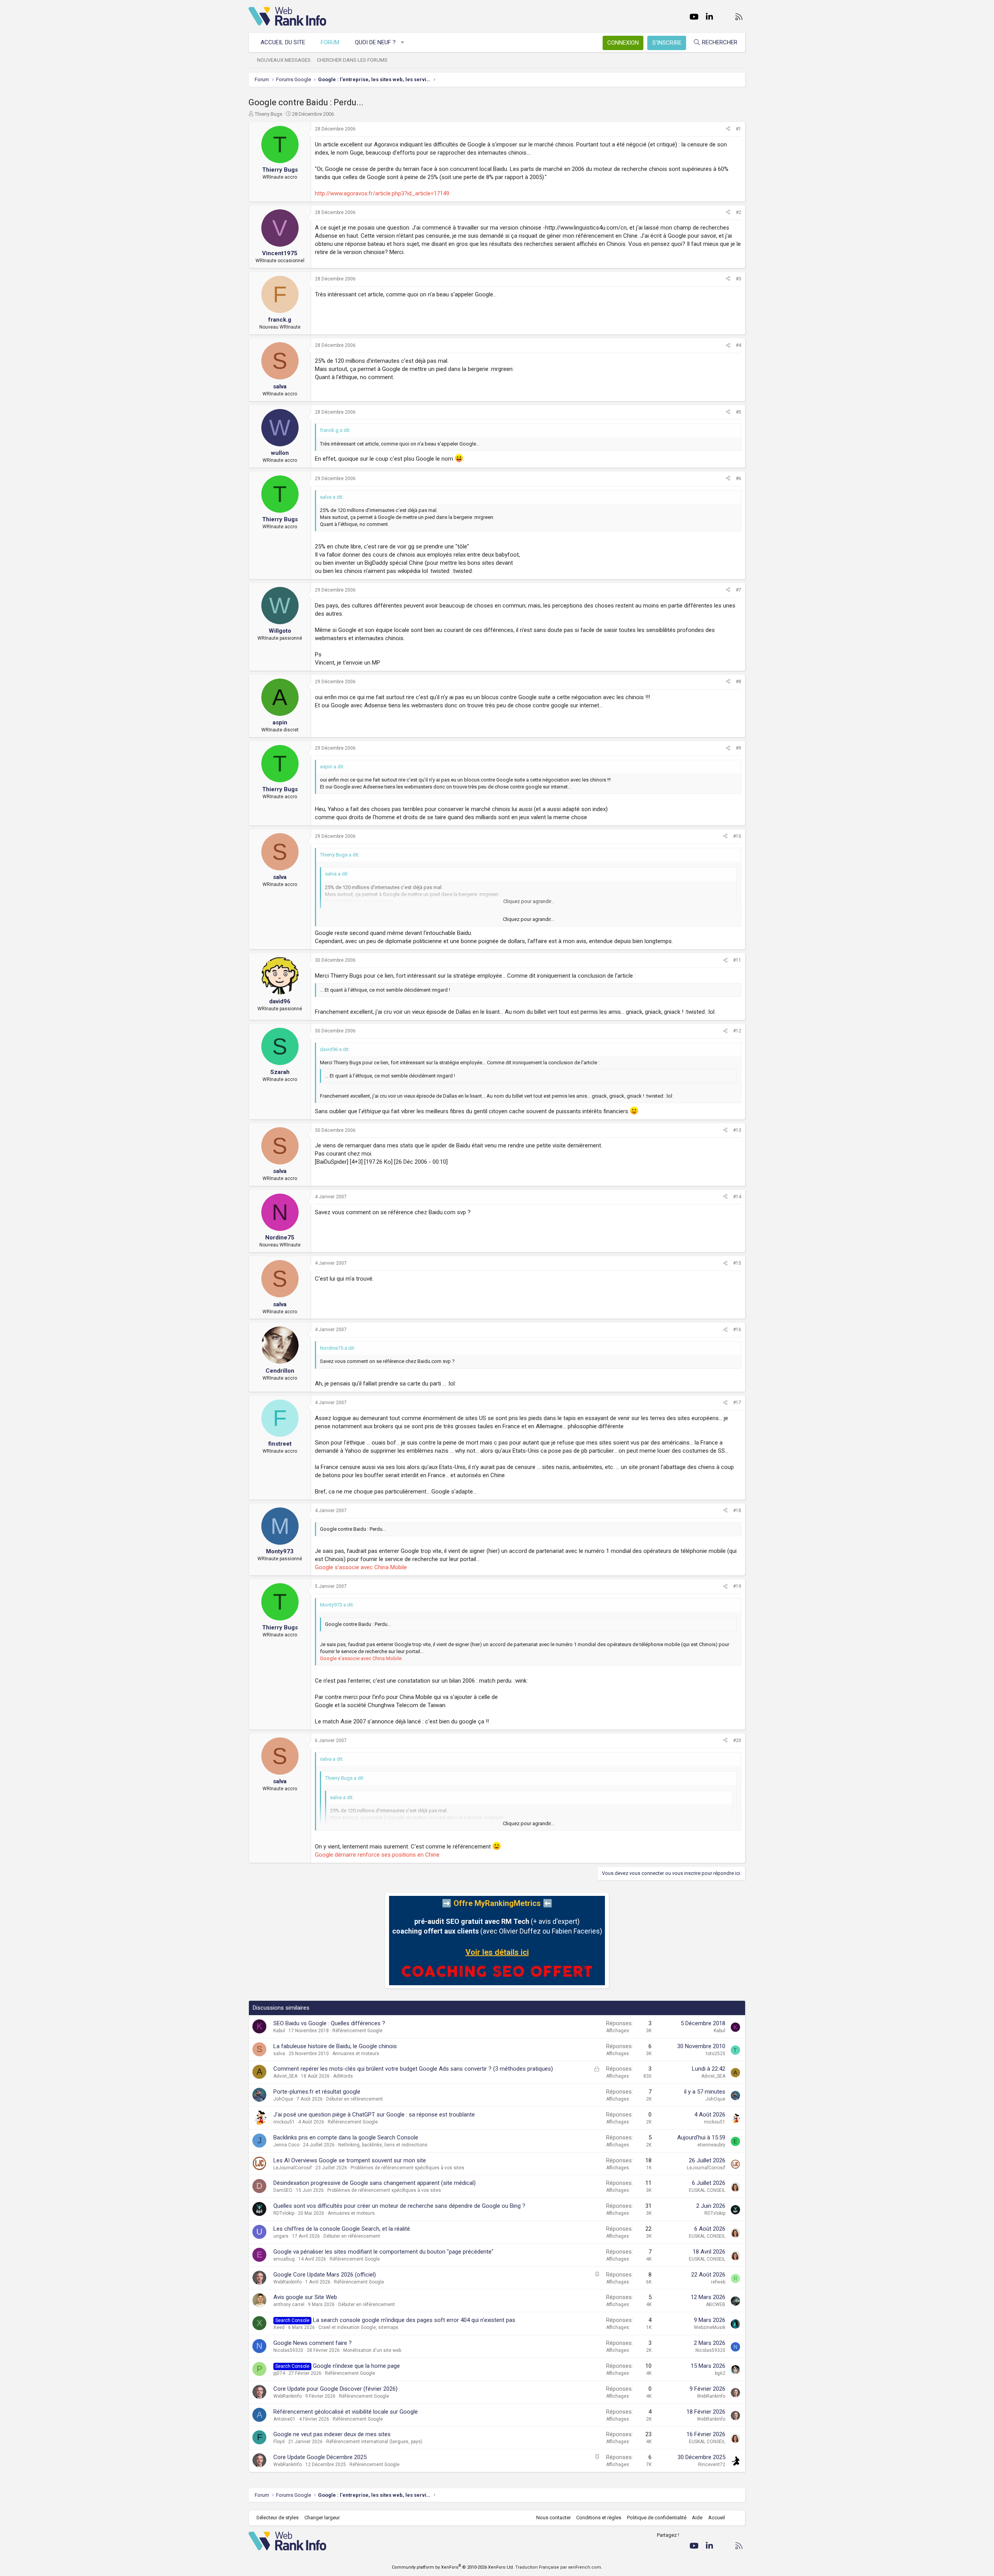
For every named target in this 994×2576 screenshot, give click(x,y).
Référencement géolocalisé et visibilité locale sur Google (346, 2412)
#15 (737, 1263)
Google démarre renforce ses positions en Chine (377, 1855)
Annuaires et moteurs (356, 2054)
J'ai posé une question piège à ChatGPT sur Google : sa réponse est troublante (374, 2115)
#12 (737, 1031)
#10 (737, 836)
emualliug (284, 2259)
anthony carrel (289, 2304)
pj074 (279, 2373)
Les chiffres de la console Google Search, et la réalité (342, 2229)
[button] (403, 43)
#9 (739, 748)
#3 (739, 279)
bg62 (720, 2373)
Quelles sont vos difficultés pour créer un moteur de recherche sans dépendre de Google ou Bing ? (399, 2206)
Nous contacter (553, 2518)
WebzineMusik (710, 2327)
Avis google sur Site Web (305, 2297)
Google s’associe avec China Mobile (361, 1567)
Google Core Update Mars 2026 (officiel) (325, 2275)
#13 (737, 1130)
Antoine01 (284, 2419)
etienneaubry (711, 2145)
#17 (737, 1403)
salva (279, 2054)
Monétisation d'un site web (372, 2350)
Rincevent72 (712, 2465)
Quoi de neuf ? (375, 42)
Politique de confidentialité (657, 2518)
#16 (737, 1330)
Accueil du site (283, 42)
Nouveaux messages (284, 60)
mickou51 (284, 2122)
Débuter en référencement (355, 2099)
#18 (737, 1511)
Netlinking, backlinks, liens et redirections (383, 2145)
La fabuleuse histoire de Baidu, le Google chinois (335, 2046)
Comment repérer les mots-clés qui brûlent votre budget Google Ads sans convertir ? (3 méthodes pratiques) (413, 2069)
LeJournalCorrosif (293, 2168)
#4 (739, 345)
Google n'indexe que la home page (356, 2366)
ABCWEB (716, 2304)
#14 (737, 1197)
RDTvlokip (284, 2213)
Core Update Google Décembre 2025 (320, 2457)
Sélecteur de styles (277, 2518)
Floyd (279, 2442)
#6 (739, 479)
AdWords (343, 2076)
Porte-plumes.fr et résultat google (317, 2092)
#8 (739, 682)
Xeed (279, 2327)
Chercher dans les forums (352, 60)
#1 (739, 129)
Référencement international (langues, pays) (374, 2442)
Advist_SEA (285, 2076)
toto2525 (716, 2054)
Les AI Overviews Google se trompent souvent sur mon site (350, 2160)
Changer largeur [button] (322, 2518)
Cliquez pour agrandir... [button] (528, 919)
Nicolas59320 (288, 2350)
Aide (697, 2518)
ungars (281, 2236)
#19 (737, 1586)
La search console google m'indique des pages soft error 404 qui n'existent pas (414, 2320)
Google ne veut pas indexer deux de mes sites (332, 2434)
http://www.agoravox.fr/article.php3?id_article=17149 (382, 193)
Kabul (279, 2031)
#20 (737, 1741)
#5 (739, 412)
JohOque (283, 2099)
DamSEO (283, 2190)
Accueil (717, 2518)
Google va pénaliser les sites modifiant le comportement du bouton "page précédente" (383, 2252)
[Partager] (728, 129)
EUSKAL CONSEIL (707, 2190)
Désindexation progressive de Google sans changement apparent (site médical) (374, 2183)
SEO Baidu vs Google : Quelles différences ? (329, 2023)
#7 (739, 590)
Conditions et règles (599, 2518)
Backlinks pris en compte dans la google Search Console (346, 2137)
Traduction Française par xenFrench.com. (559, 2567)
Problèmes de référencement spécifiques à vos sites (408, 2168)
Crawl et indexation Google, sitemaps (358, 2327)
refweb (718, 2282)
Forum (330, 42)
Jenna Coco (286, 2145)
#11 (737, 960)
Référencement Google (357, 2031)
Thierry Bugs (268, 114)
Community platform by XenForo (453, 2567)
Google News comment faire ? (313, 2343)
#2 (739, 212)
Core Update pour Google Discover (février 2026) (335, 2389)
